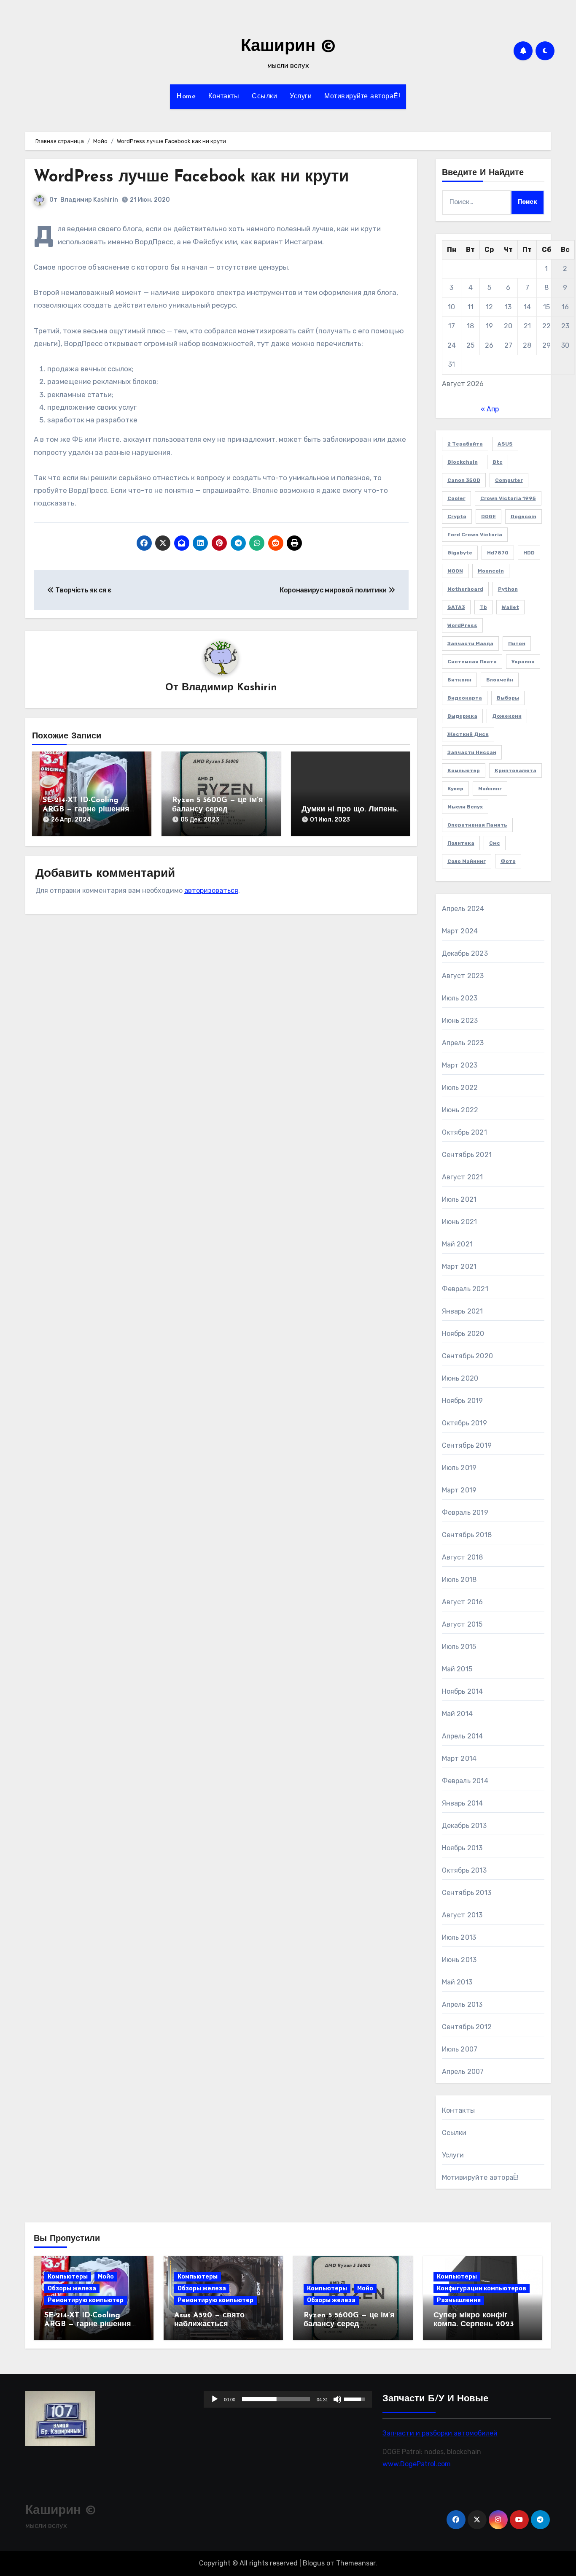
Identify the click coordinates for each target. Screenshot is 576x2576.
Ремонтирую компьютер (86, 2300)
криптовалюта (515, 770)
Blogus (314, 2563)
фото (508, 861)
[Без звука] (338, 2399)
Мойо (106, 2277)
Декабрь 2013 (464, 1826)
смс (495, 843)
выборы (508, 698)
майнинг (490, 789)
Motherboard (465, 589)
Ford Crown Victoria (475, 535)
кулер (455, 789)
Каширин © (288, 47)
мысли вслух (465, 807)
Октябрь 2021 (464, 1132)
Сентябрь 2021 (467, 1155)
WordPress (462, 625)
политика (461, 843)
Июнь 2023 (460, 1020)
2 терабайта (465, 444)
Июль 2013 (459, 1937)
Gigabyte (460, 553)
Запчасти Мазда (470, 643)
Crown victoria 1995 (508, 498)
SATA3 (456, 607)
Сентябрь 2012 (467, 2027)
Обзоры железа (72, 2288)
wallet (510, 607)
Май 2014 (458, 1714)
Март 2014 (459, 1758)
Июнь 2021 (460, 1222)
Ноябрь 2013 (462, 1848)
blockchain (463, 462)
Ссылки (264, 97)
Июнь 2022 (460, 1110)
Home (186, 97)
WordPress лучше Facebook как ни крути (191, 177)
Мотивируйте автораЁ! (362, 97)
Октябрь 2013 (464, 1870)
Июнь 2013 (459, 1960)
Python (508, 589)
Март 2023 (460, 1065)
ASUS (505, 444)
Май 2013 (457, 1982)
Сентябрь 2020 (468, 1356)
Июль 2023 (460, 998)
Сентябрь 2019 (467, 1445)
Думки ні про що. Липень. (350, 810)
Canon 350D (464, 480)
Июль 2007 (460, 2049)
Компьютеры (68, 2277)
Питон (517, 643)
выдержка (462, 716)
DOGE (489, 516)
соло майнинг (467, 861)
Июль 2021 (459, 1199)
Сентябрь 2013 (467, 1893)
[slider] (276, 2399)
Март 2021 (459, 1266)
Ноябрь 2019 (463, 1401)
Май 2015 (457, 1669)
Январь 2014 (463, 1803)
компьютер (464, 770)
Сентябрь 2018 (467, 1535)
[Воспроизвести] (215, 2399)
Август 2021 (463, 1177)
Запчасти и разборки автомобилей (440, 2433)
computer (509, 480)
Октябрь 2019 (464, 1423)
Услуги (301, 97)
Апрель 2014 (463, 1736)
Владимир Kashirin (89, 200)
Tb (483, 607)
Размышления (459, 2300)
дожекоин (507, 716)
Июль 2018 (459, 1580)
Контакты (224, 97)
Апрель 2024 (463, 909)
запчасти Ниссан (472, 752)
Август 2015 (462, 1624)
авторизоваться (211, 891)
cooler (456, 498)
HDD (529, 553)
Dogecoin (524, 516)
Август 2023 (463, 976)
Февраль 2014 (465, 1781)
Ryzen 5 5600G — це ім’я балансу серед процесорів (218, 810)
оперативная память (477, 825)
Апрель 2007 (463, 2072)
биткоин (459, 680)
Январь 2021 (463, 1311)
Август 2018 (463, 1557)
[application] (288, 2399)
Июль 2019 (459, 1468)
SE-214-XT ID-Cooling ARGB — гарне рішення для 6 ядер (86, 810)
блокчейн (500, 680)
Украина (523, 662)
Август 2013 (462, 1915)
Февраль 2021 (465, 1289)
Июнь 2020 (460, 1378)
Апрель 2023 (463, 1043)
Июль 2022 (460, 1088)
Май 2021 (458, 1244)
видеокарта (465, 698)
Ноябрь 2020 (463, 1334)
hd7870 (498, 553)
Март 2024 (460, 931)
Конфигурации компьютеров (482, 2288)
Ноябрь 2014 (463, 1691)
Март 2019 (459, 1490)
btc (498, 462)
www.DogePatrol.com (417, 2464)
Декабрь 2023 (465, 953)
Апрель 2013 (462, 2004)
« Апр (490, 409)
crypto (457, 516)
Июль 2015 (459, 1647)
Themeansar (356, 2563)
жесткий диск (468, 734)
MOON (455, 571)
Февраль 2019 (465, 1512)
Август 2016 (463, 1602)
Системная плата (472, 662)
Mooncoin (491, 571)
